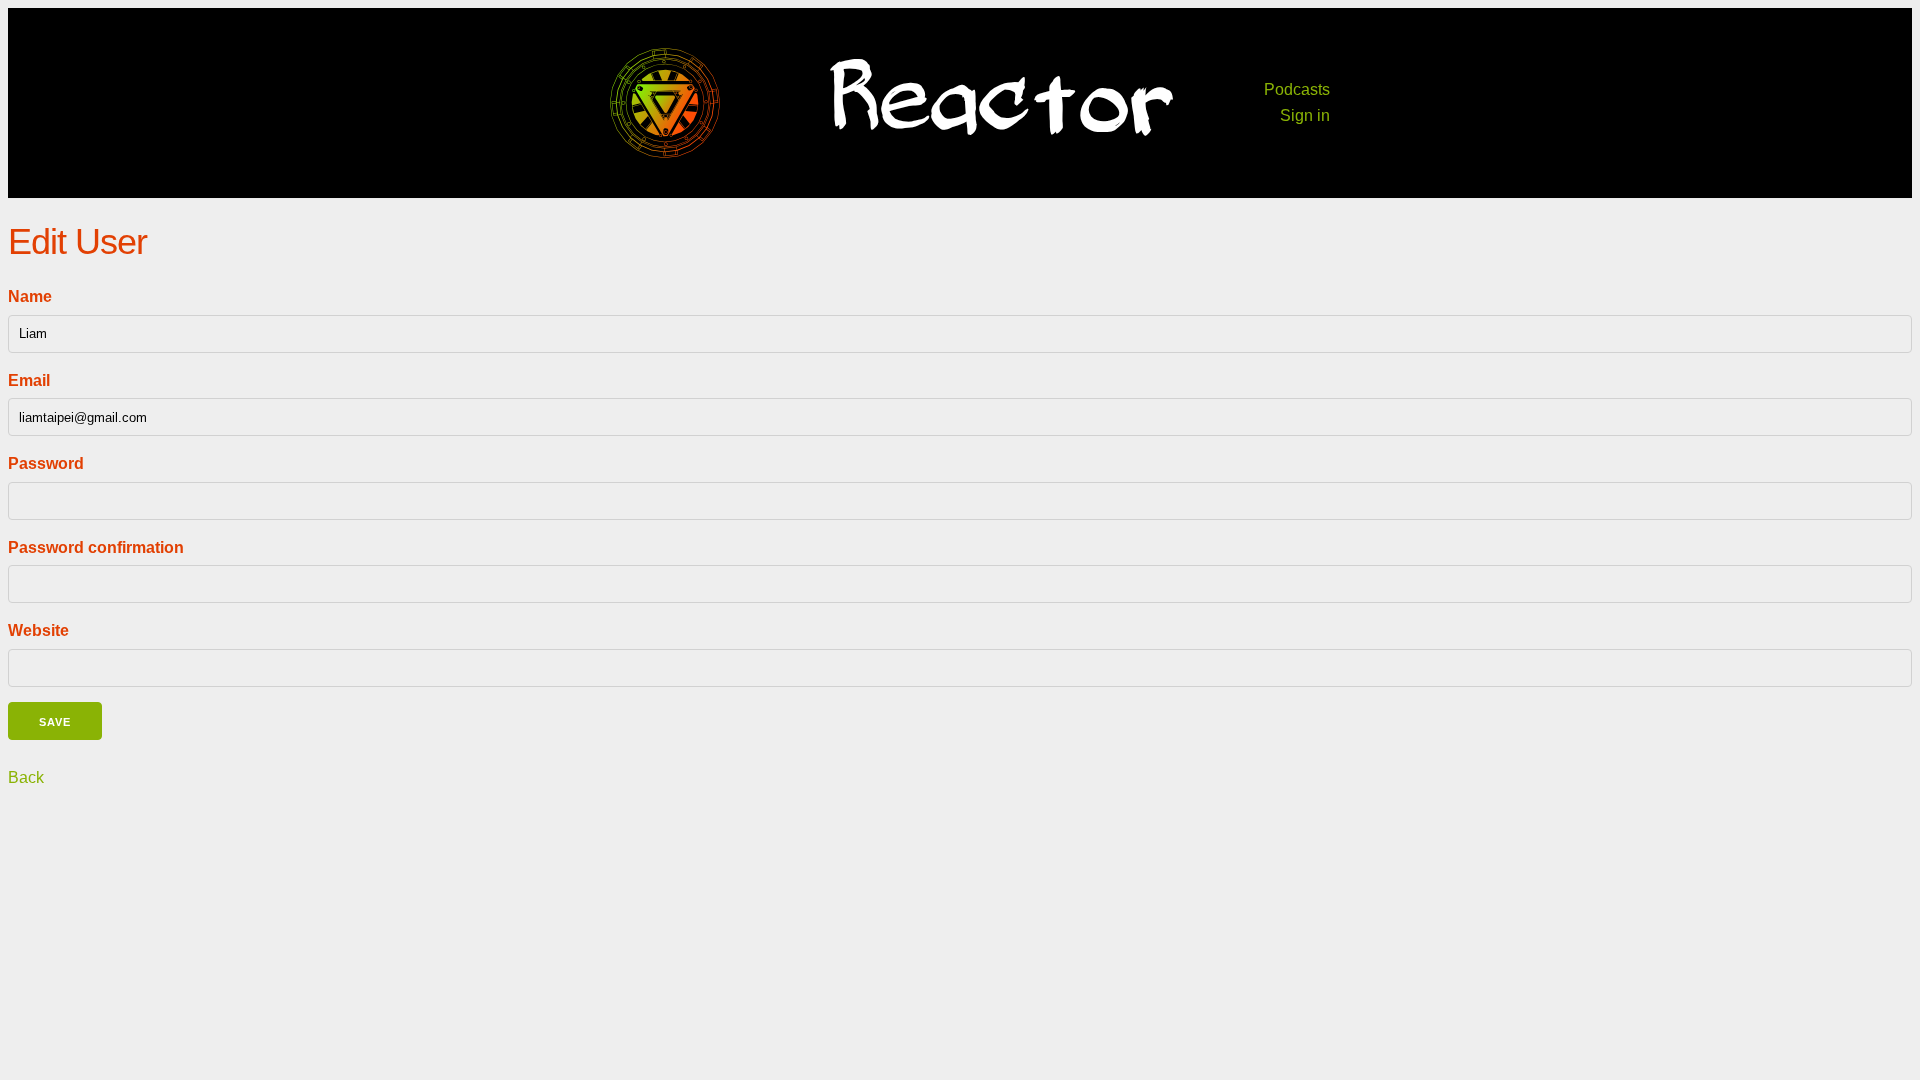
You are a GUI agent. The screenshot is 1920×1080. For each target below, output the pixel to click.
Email (29, 380)
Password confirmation (96, 547)
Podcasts (1297, 89)
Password (46, 463)
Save (55, 722)
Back (26, 777)
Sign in (1305, 115)
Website (38, 630)
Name (30, 296)
